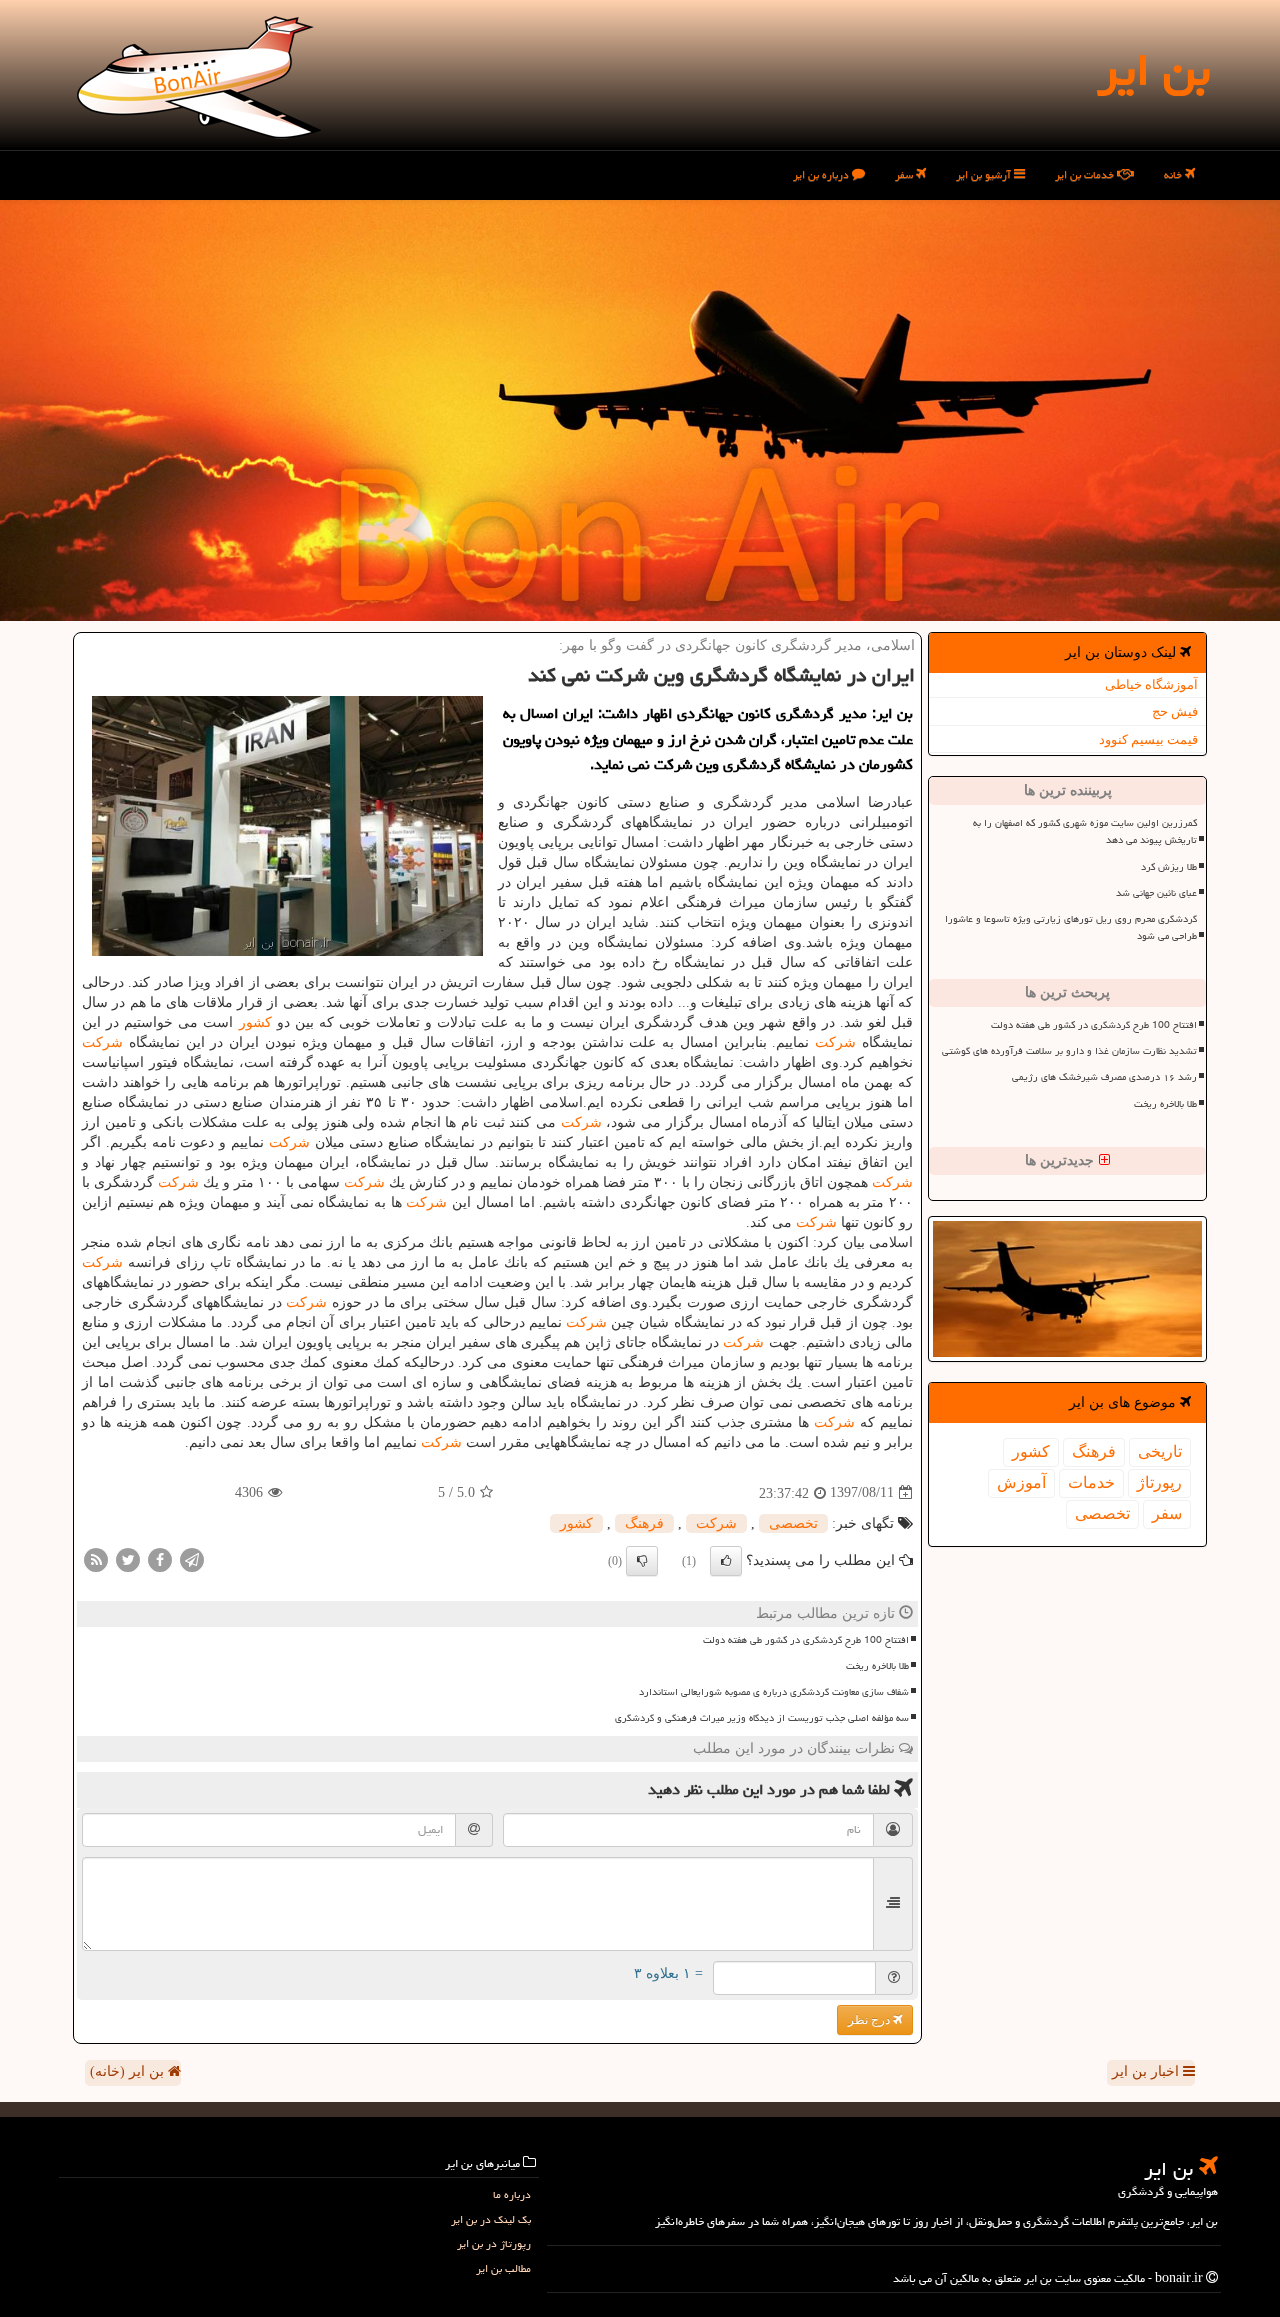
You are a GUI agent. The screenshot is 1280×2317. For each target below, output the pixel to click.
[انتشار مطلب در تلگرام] (192, 1558)
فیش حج (1175, 711)
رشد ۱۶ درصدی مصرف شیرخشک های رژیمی (1104, 1077)
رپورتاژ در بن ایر (494, 2243)
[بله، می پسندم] (726, 1561)
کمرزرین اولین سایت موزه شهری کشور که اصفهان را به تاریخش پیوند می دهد (1085, 831)
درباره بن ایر (822, 174)
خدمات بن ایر (1086, 174)
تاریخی (1160, 1451)
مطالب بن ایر (503, 2268)
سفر (905, 174)
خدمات (1091, 1482)
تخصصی (1102, 1513)
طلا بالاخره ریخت (1165, 1104)
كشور (1031, 1451)
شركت (835, 1042)
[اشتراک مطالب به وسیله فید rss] (96, 1558)
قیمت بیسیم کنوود (1148, 739)
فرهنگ (1094, 1451)
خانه (1174, 174)
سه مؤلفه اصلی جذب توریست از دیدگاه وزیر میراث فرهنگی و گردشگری (762, 1718)
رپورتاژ (1159, 1482)
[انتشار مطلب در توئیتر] (128, 1558)
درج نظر (870, 2020)
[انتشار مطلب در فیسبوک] (160, 1558)
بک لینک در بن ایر (491, 2219)
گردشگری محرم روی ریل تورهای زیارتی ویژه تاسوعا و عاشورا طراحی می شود (1071, 927)
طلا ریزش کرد (1169, 867)
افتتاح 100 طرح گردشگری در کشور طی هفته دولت (1094, 1025)
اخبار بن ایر (1147, 2071)
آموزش (1021, 1482)
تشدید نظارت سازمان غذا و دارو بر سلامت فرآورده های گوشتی (1069, 1051)
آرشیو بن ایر (985, 174)
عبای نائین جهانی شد (1156, 893)
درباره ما (512, 2194)
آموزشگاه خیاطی (1151, 684)
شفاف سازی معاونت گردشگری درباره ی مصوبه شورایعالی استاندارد (774, 1692)
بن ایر (1153, 70)
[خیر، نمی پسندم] (642, 1561)
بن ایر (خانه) (129, 2071)
